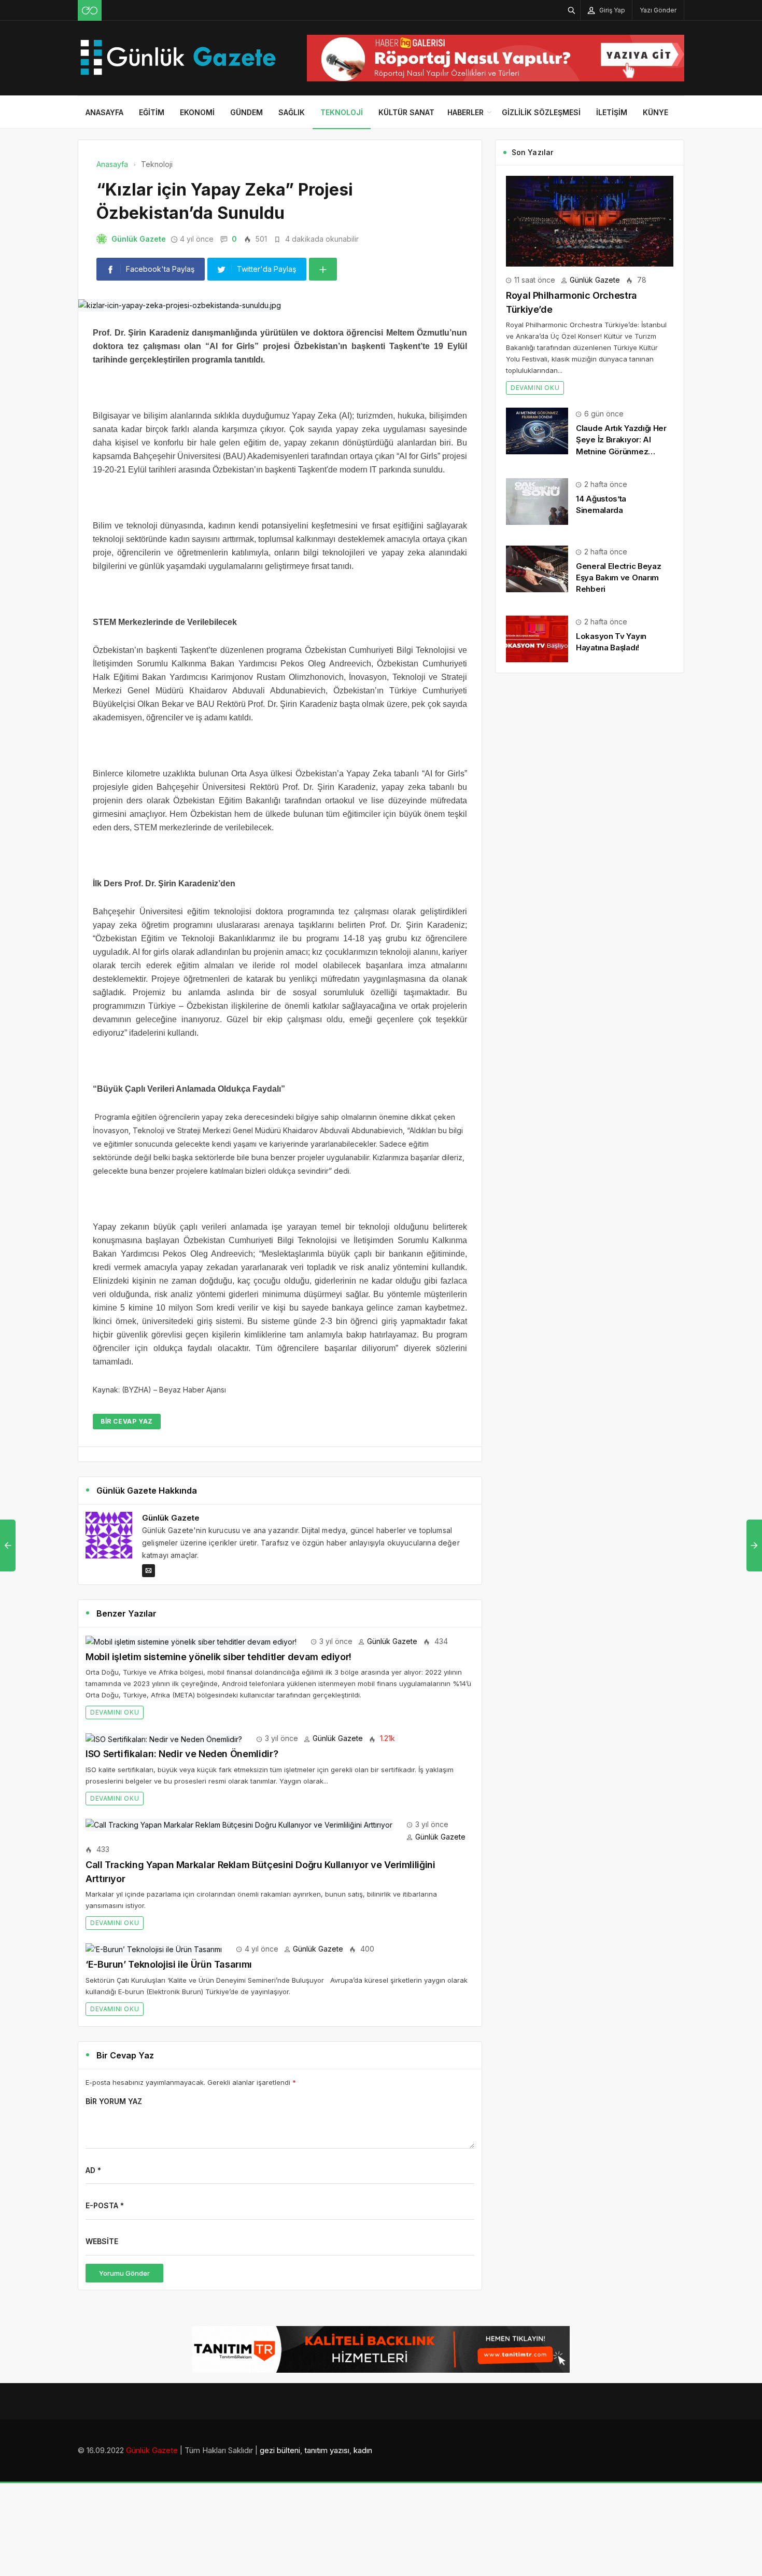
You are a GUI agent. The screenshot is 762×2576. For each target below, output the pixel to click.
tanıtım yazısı (327, 2450)
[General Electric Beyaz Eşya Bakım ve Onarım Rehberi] (537, 568)
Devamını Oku (115, 1712)
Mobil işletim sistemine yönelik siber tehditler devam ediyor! (218, 1657)
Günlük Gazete (139, 239)
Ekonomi (197, 112)
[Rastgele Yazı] (90, 10)
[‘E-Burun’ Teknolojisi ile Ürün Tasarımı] (154, 1949)
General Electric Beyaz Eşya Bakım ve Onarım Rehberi (618, 577)
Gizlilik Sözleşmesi (541, 112)
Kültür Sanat (406, 112)
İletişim (612, 112)
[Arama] (572, 10)
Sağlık (292, 112)
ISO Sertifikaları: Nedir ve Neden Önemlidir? (182, 1754)
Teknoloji (342, 112)
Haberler (465, 112)
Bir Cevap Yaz (127, 1421)
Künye (655, 112)
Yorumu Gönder (124, 2273)
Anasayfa (104, 112)
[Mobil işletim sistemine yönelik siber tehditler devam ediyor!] (191, 1641)
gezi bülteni (280, 2450)
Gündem (246, 112)
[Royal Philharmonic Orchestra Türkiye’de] (590, 220)
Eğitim (152, 112)
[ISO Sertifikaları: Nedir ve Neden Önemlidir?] (164, 1738)
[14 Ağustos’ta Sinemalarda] (537, 501)
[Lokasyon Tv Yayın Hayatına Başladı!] (537, 638)
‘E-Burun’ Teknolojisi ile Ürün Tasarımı (169, 1964)
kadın (363, 2450)
